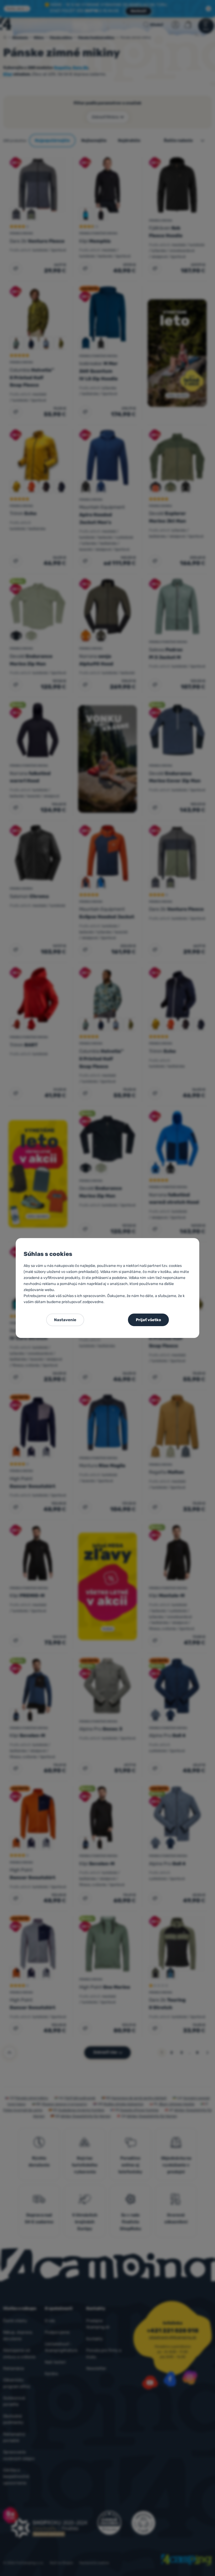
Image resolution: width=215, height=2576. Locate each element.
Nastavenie (65, 1320)
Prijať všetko (148, 1320)
